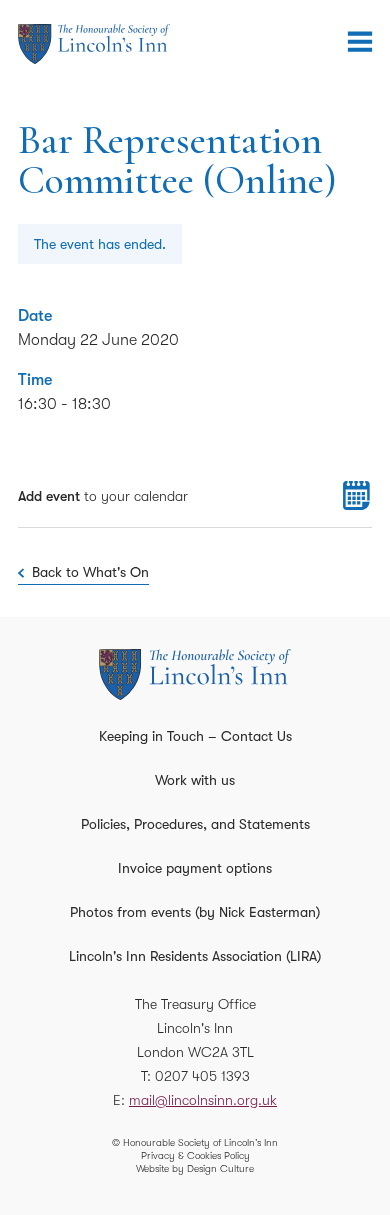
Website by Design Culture (195, 1168)
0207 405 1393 (202, 1076)
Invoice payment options (195, 868)
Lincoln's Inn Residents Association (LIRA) (195, 956)
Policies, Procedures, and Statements (195, 824)
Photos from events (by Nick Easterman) (195, 912)
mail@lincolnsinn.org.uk (203, 1100)
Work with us (195, 780)
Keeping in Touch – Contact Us (195, 736)
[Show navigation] (360, 42)
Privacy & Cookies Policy (195, 1155)
